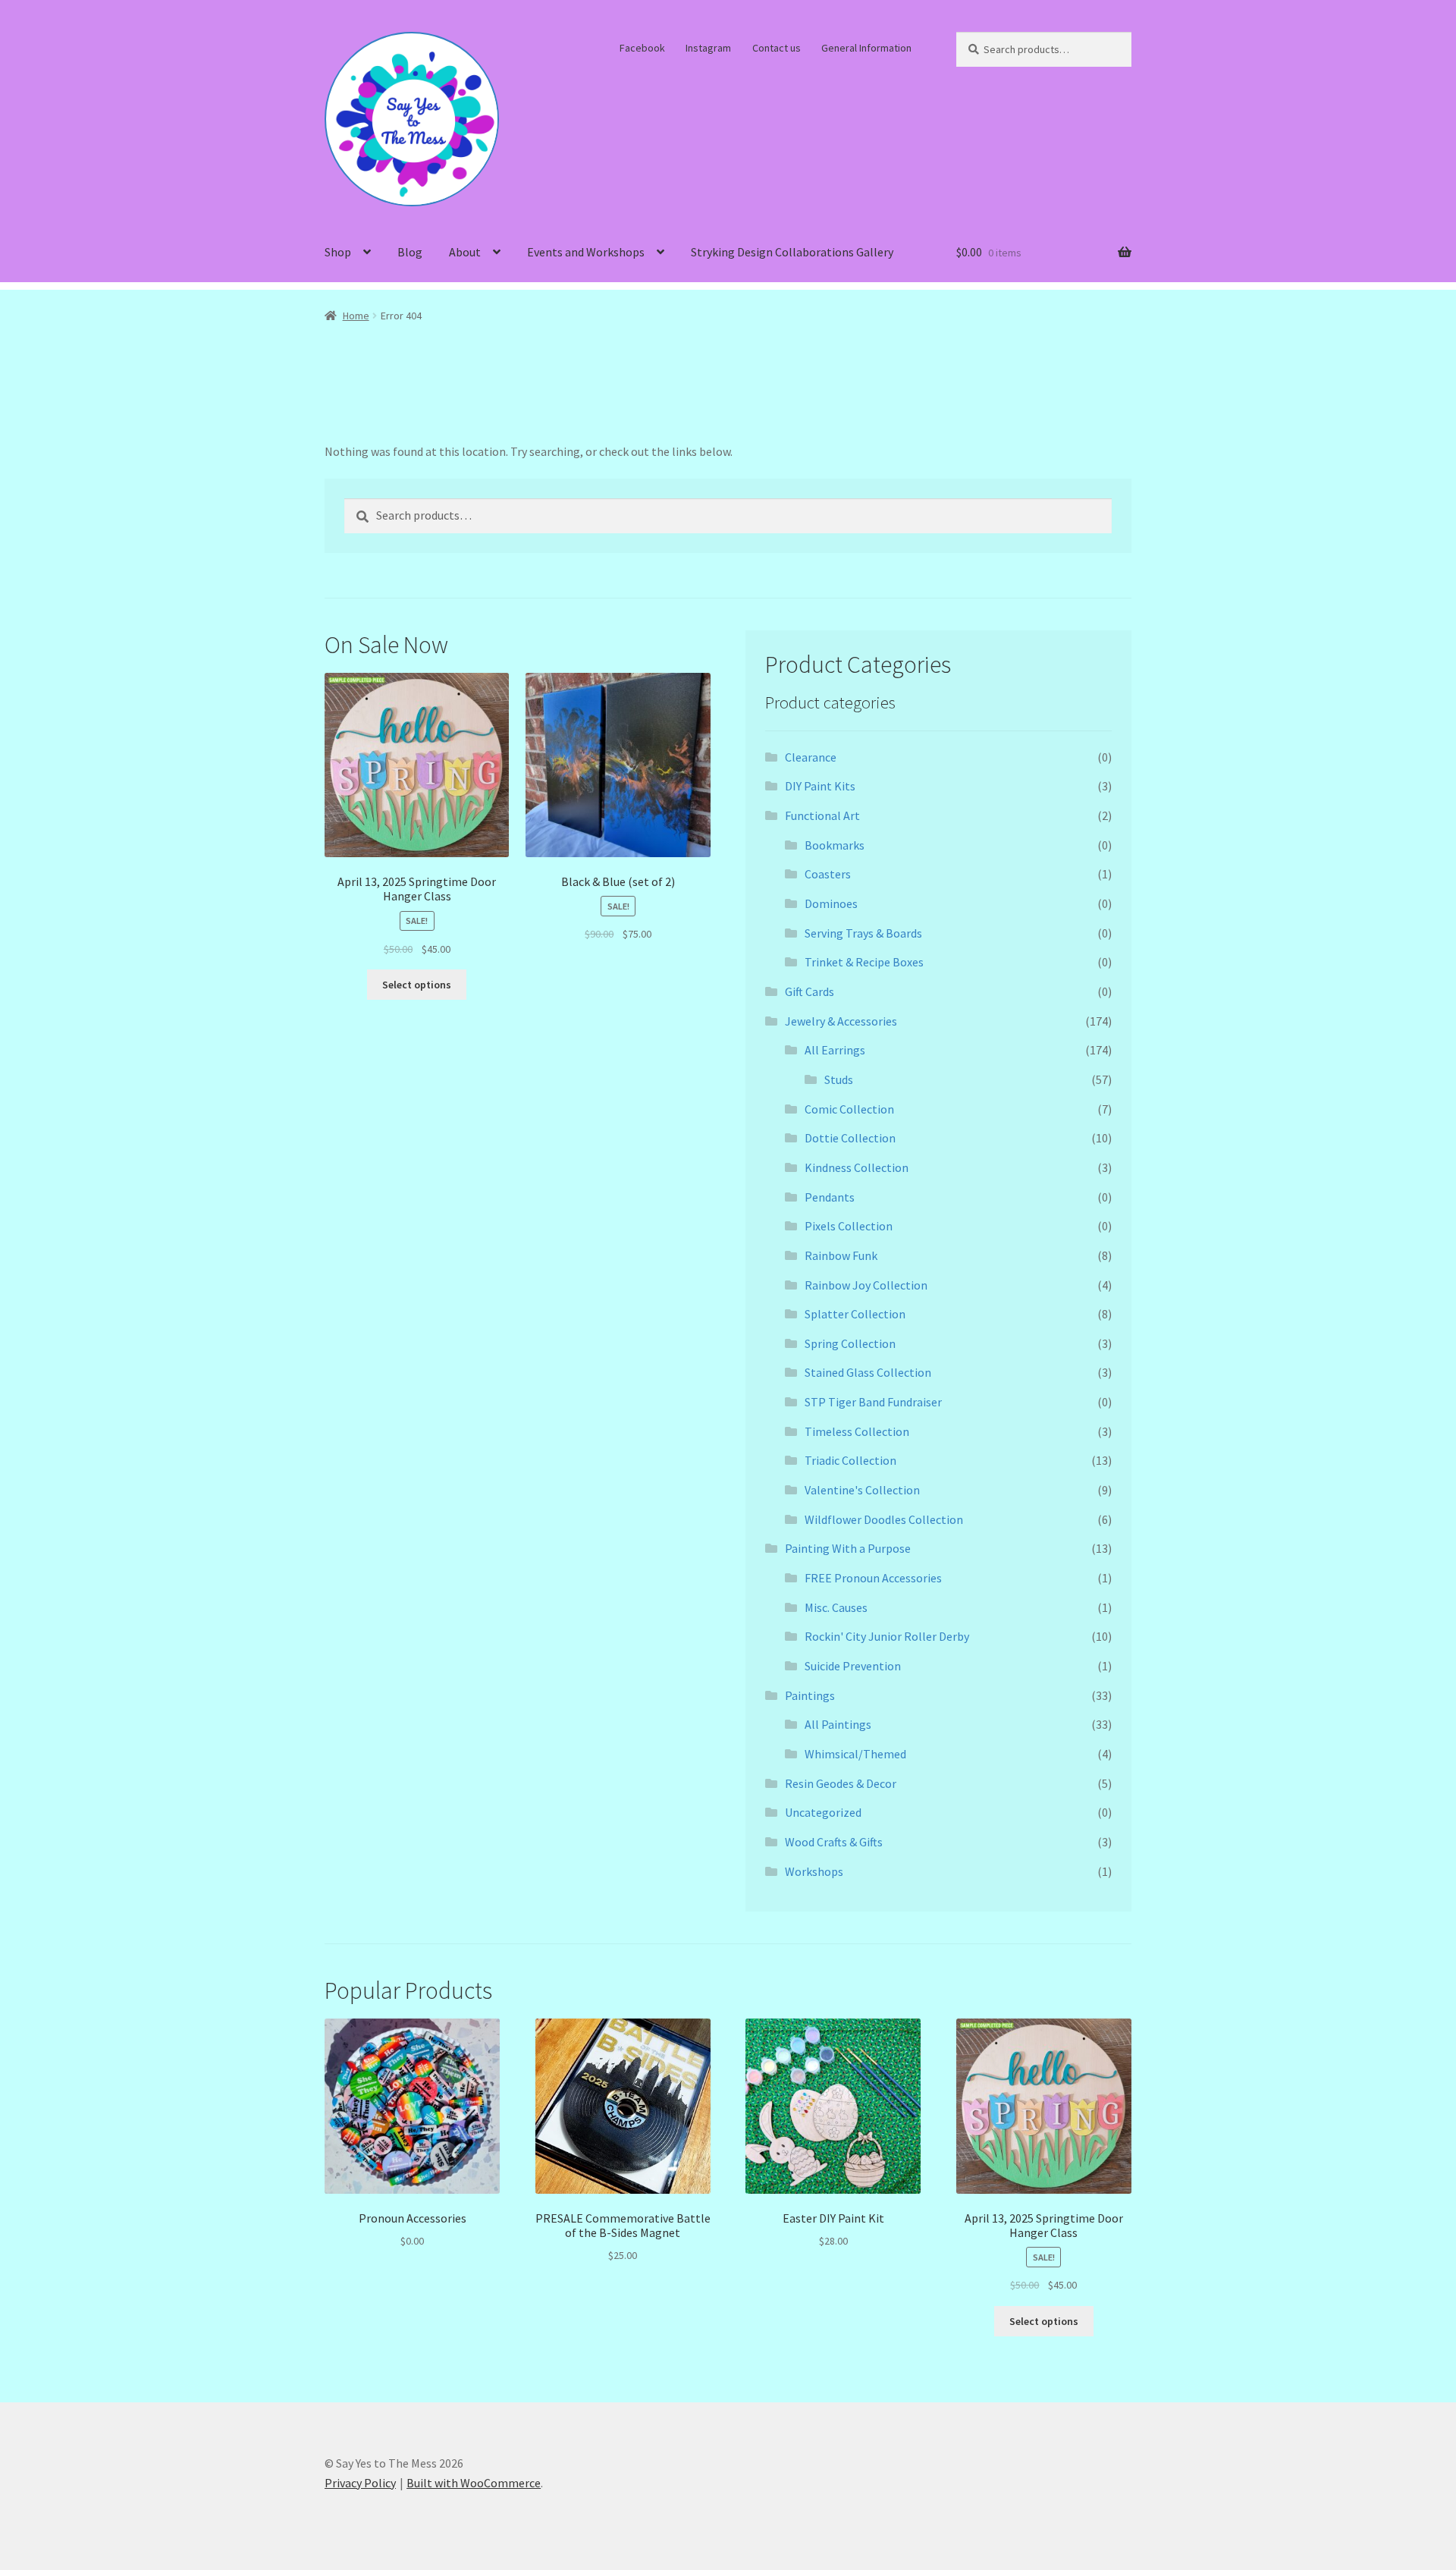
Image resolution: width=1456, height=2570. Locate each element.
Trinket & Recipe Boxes (864, 962)
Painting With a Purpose (848, 1548)
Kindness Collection (857, 1167)
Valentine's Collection (862, 1490)
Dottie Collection (850, 1138)
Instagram (708, 48)
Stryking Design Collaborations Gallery (792, 252)
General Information (866, 48)
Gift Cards (810, 991)
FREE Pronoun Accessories (873, 1578)
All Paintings (838, 1724)
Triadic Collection (850, 1460)
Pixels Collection (849, 1226)
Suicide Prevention (853, 1666)
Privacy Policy (360, 2483)
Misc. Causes (836, 1607)
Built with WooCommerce (474, 2483)
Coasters (828, 874)
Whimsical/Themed (855, 1754)
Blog (410, 252)
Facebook (642, 48)
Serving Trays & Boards (863, 933)
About (465, 252)
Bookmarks (835, 845)
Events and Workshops (586, 252)
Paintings (810, 1695)
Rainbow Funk (841, 1255)
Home (356, 316)
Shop (338, 252)
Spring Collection (850, 1343)
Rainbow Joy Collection (866, 1285)
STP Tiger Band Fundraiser (873, 1402)
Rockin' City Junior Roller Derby (887, 1636)
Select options (417, 985)
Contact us (777, 48)
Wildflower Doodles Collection (884, 1519)
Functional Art (822, 815)
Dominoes (831, 903)
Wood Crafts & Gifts (834, 1842)
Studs (839, 1079)
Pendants (830, 1197)
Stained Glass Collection (868, 1372)
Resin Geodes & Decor (841, 1783)
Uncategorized (823, 1812)
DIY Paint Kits (820, 786)
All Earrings (835, 1050)
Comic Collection (849, 1109)
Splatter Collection (855, 1314)
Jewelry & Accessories (841, 1021)
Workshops (814, 1871)
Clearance (811, 757)
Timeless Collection (857, 1431)
